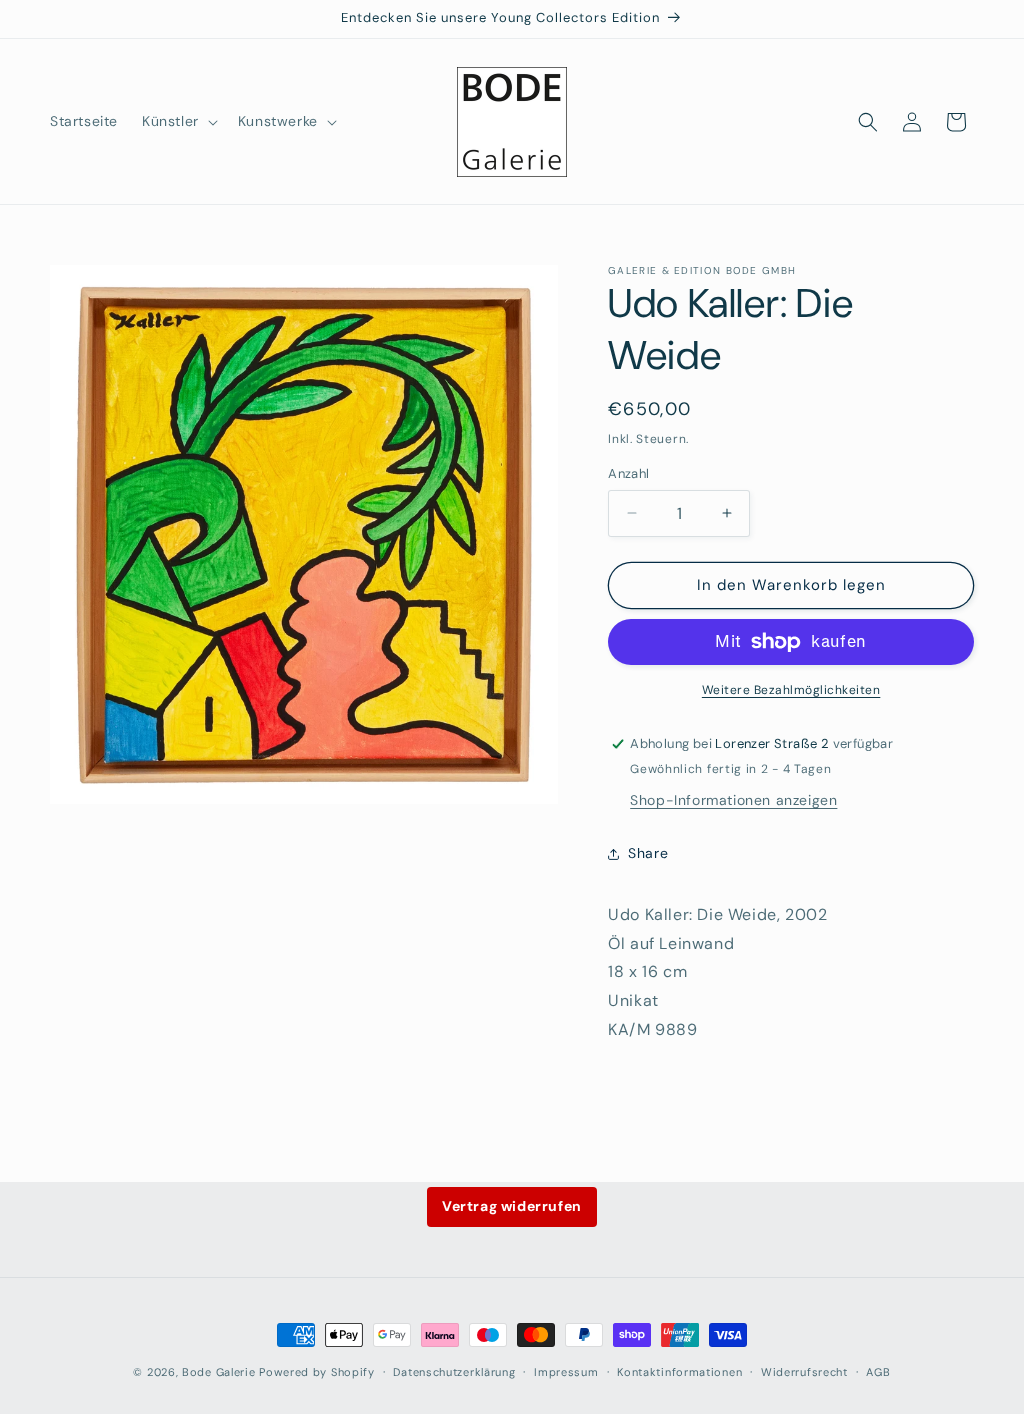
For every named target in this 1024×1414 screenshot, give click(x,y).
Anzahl (628, 473)
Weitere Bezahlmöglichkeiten (791, 690)
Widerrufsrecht (804, 1372)
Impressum (566, 1372)
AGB (878, 1372)
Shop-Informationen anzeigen (733, 800)
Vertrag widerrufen (512, 1206)
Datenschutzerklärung (454, 1372)
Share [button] (648, 853)
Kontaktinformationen (679, 1372)
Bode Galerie (218, 1372)
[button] (178, 121)
